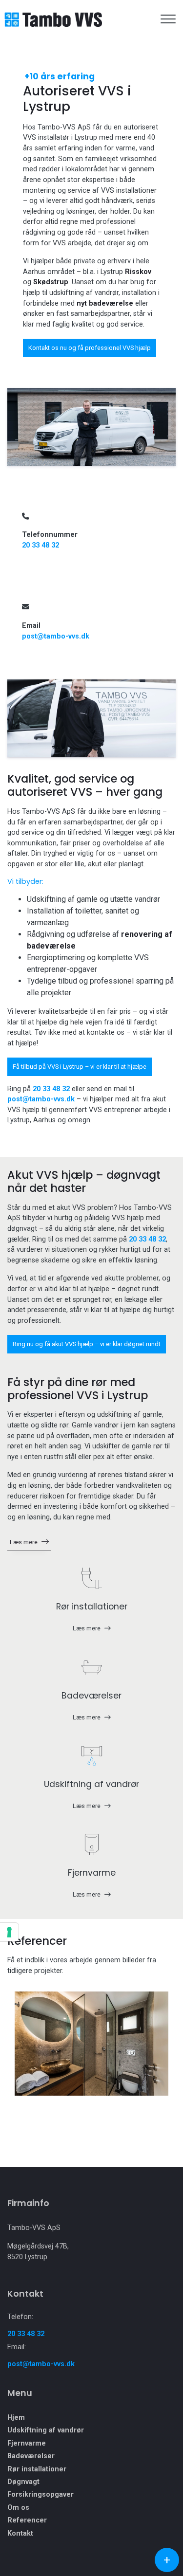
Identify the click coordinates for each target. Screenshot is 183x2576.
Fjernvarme (27, 2444)
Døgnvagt (23, 2482)
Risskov (138, 272)
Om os (18, 2508)
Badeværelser (31, 2456)
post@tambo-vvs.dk (56, 636)
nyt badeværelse (105, 303)
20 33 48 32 (41, 545)
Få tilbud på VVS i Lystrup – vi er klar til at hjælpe (80, 1067)
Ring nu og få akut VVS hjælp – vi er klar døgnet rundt (87, 1344)
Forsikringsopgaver (41, 2495)
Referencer (27, 2521)
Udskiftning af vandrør (46, 2430)
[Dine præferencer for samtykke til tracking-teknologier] (9, 1932)
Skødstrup (51, 282)
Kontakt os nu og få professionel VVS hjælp (90, 348)
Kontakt (20, 2534)
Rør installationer (37, 2469)
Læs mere (24, 1542)
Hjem (16, 2418)
